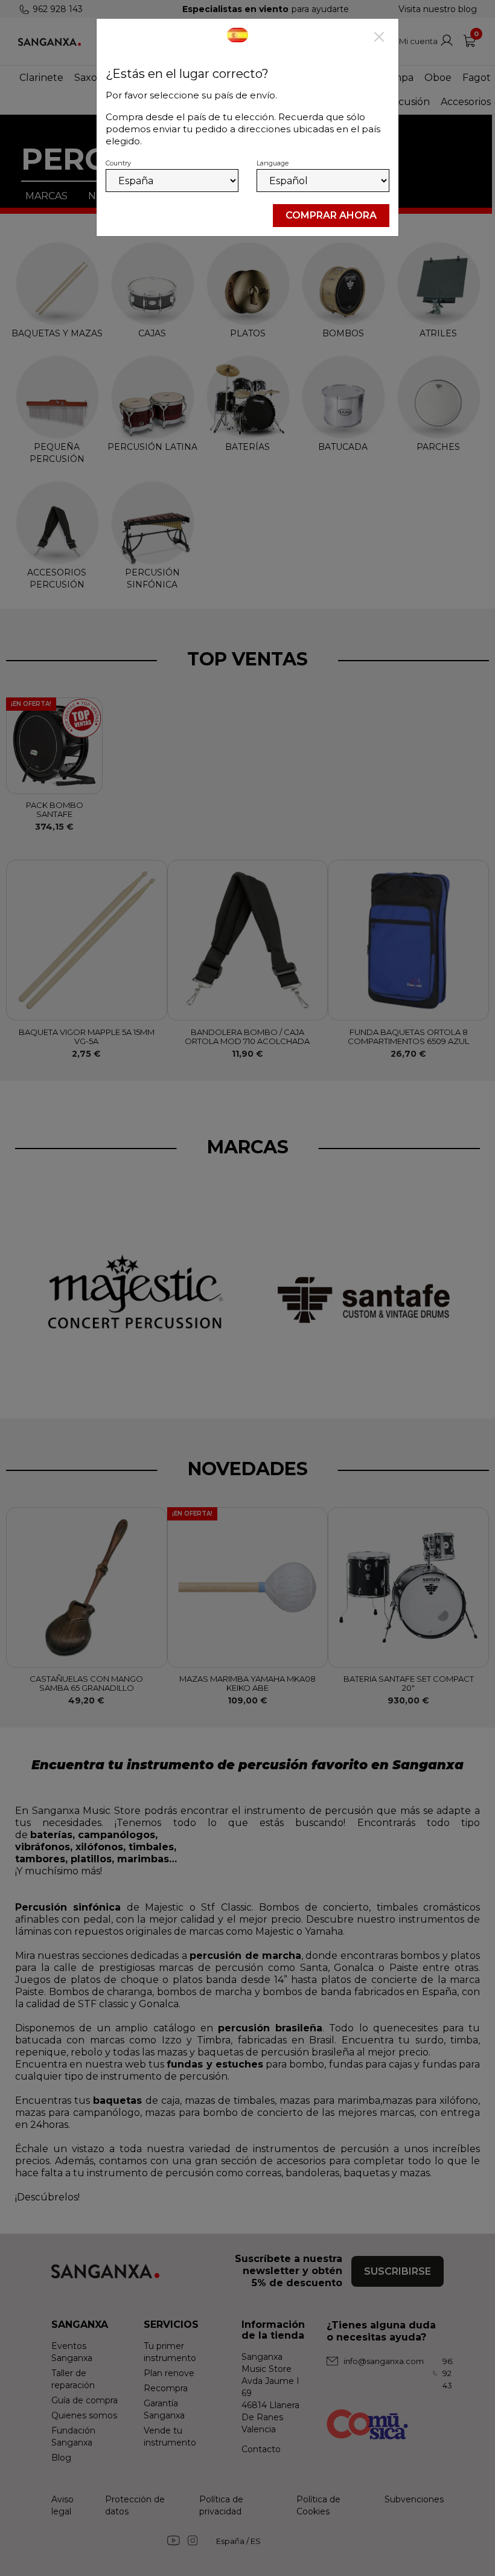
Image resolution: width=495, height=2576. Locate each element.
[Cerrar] (379, 38)
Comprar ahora (331, 215)
